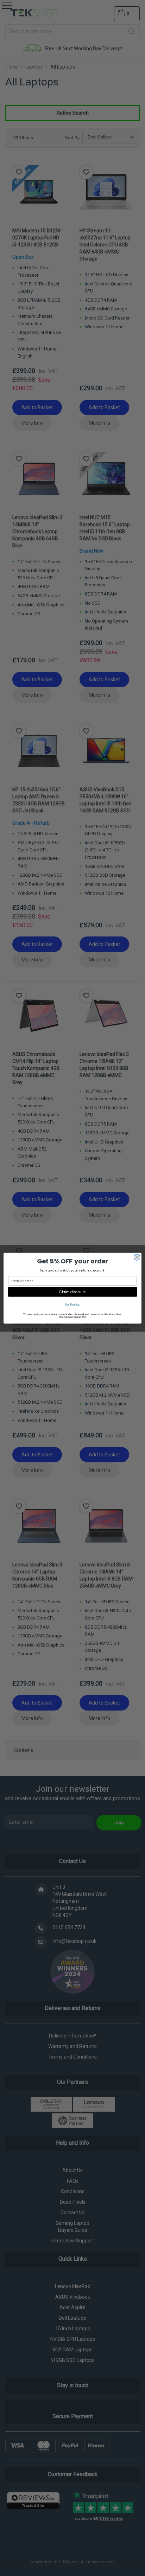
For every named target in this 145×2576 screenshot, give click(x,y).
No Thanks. (72, 1304)
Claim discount (72, 1292)
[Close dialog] (137, 1257)
